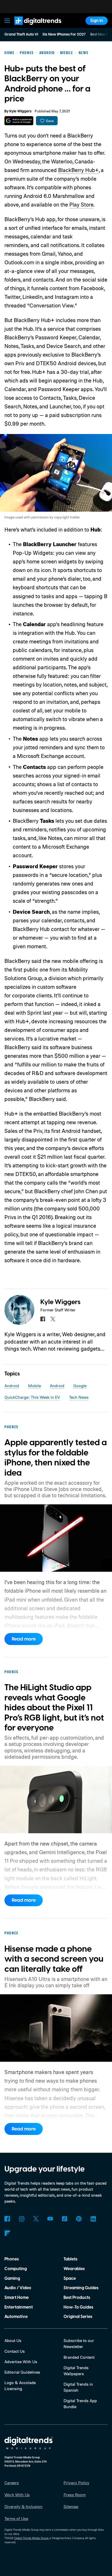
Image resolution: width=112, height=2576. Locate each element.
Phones (12, 2259)
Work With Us (17, 2495)
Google (80, 1386)
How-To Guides (78, 2307)
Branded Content (79, 2357)
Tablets (70, 2259)
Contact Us (15, 2351)
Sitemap (71, 2506)
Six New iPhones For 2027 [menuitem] (64, 35)
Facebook (7, 2219)
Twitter (36, 2219)
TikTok (64, 2219)
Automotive (16, 2317)
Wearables (74, 2269)
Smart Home (17, 2298)
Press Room (75, 2495)
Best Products (77, 2298)
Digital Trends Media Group (31, 2538)
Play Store (81, 204)
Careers (12, 2483)
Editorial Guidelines (22, 2372)
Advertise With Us (21, 2362)
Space (70, 2278)
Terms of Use (16, 2518)
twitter (53, 1319)
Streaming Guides (81, 2288)
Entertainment (19, 2307)
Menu (7, 21)
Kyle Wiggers (20, 111)
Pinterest (79, 2219)
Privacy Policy (76, 2483)
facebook (43, 1319)
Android (12, 1386)
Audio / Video (18, 2288)
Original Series (78, 2317)
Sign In (97, 21)
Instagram (21, 2219)
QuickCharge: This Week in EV (32, 1397)
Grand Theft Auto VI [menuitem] (21, 35)
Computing (16, 2269)
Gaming (12, 2278)
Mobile (35, 1386)
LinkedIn (93, 2219)
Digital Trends (32, 27)
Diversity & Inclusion (23, 2506)
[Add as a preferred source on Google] (19, 121)
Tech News (79, 1397)
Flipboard (7, 2233)
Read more (24, 1639)
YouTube (50, 2219)
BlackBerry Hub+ (78, 170)
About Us (13, 2340)
